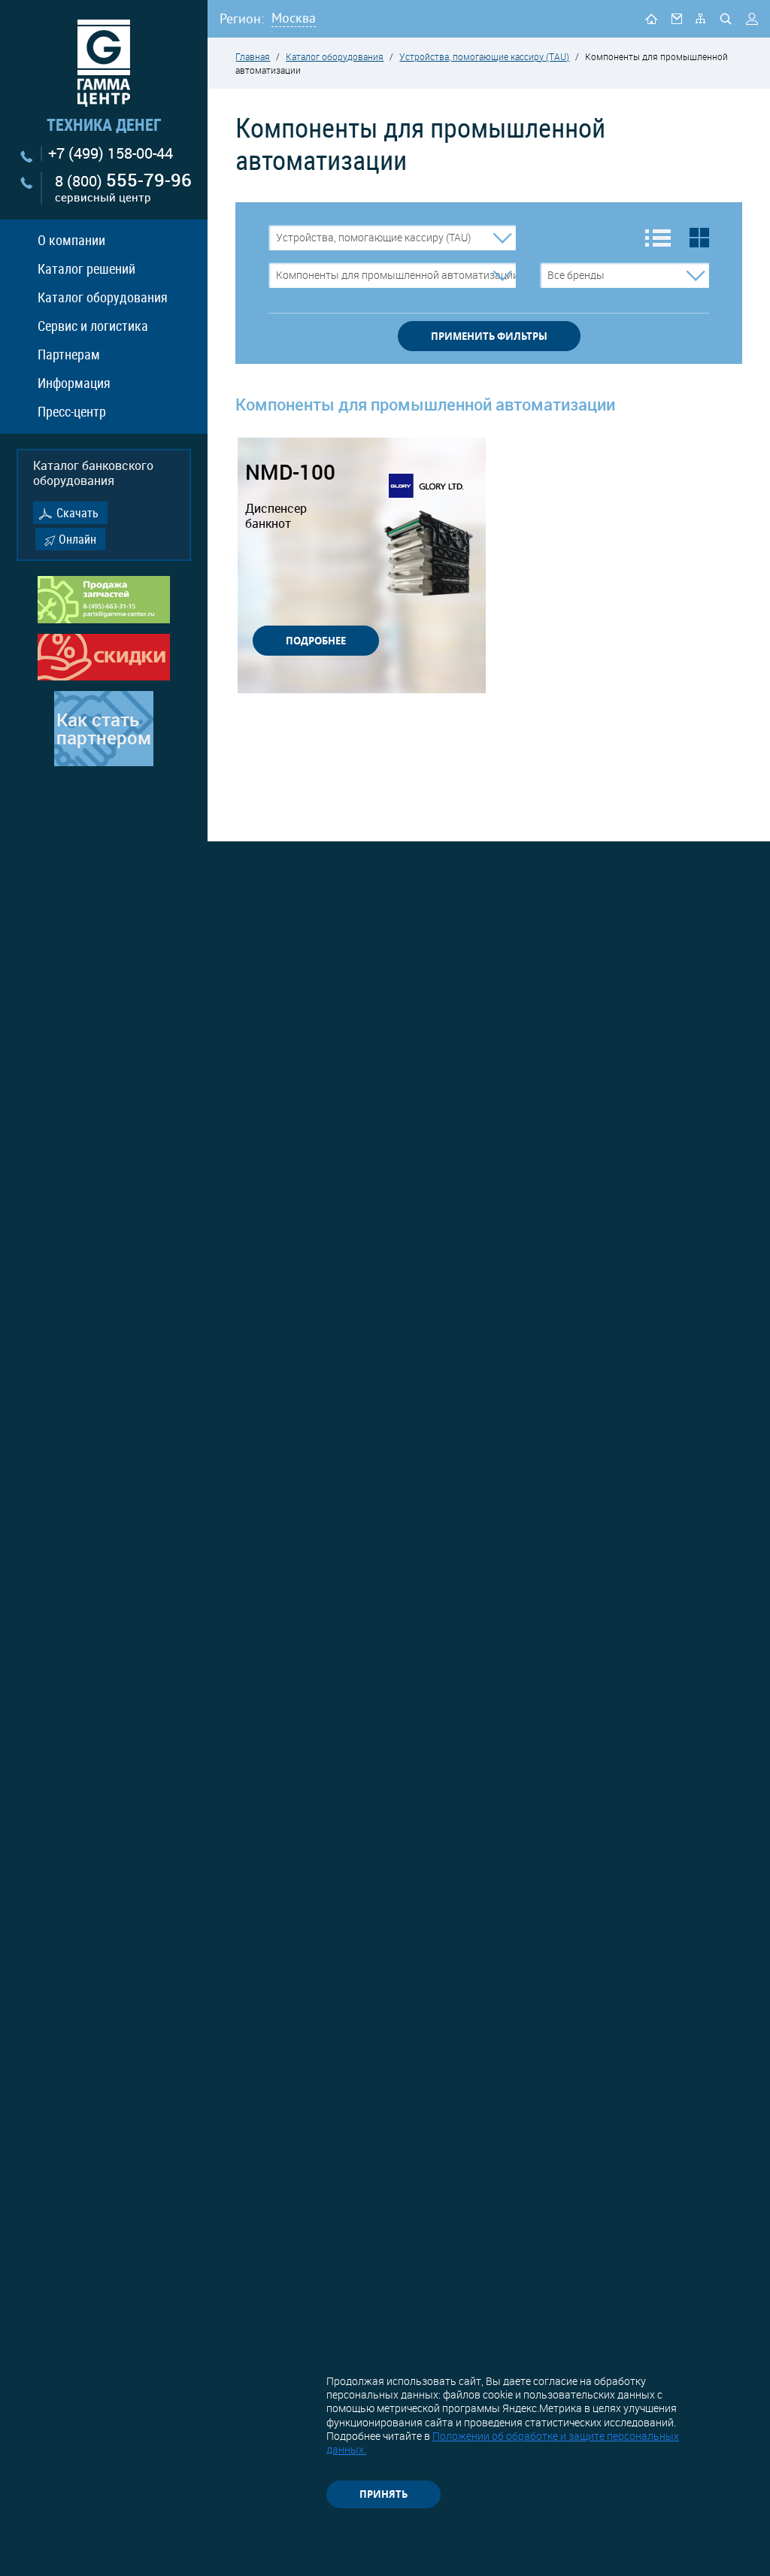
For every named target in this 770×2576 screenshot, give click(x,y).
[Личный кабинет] (752, 19)
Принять (383, 2494)
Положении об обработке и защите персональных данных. (503, 2443)
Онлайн (77, 539)
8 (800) (123, 188)
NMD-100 (290, 496)
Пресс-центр (72, 411)
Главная (253, 56)
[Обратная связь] (677, 18)
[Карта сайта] (700, 18)
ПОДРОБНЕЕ (316, 641)
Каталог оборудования (103, 297)
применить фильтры (489, 336)
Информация (74, 383)
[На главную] (651, 18)
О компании (71, 240)
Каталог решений (86, 268)
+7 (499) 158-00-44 (111, 153)
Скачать (77, 513)
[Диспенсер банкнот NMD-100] (429, 555)
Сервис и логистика (93, 326)
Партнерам (69, 354)
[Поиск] (726, 19)
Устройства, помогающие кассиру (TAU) (484, 56)
